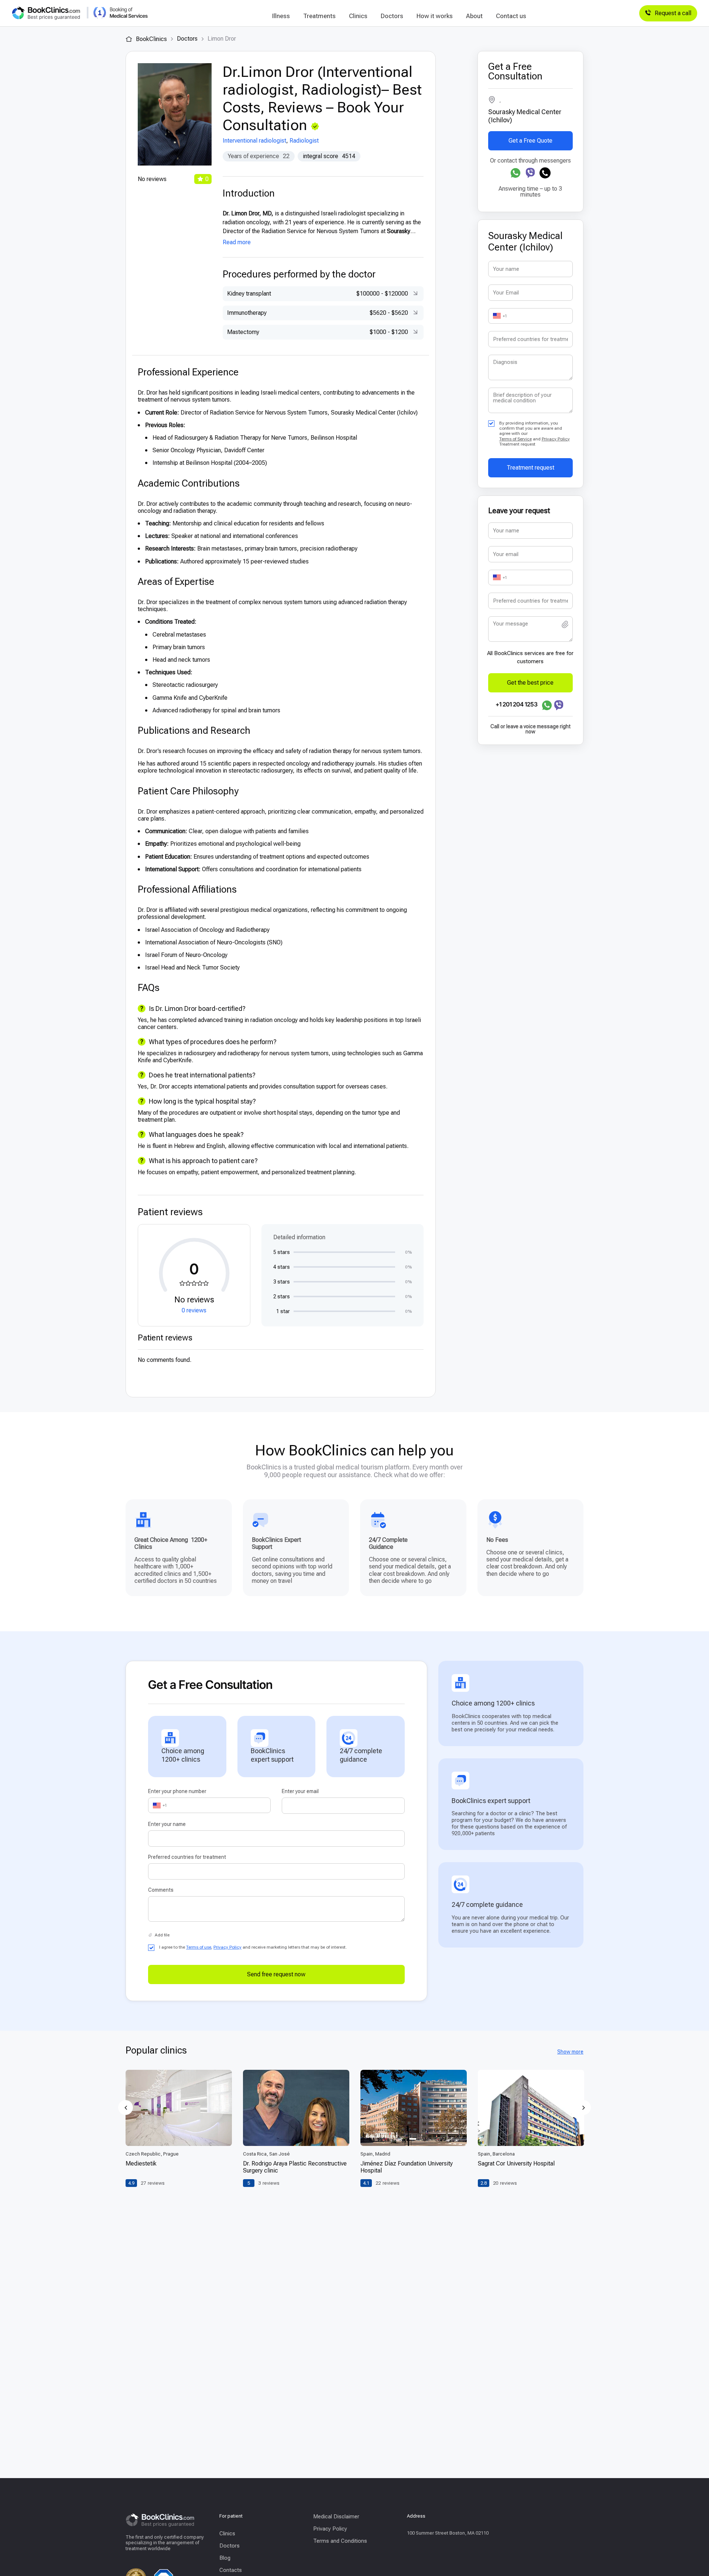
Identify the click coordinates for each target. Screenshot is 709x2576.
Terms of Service (516, 439)
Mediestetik (141, 2163)
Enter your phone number (177, 1791)
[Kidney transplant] (414, 294)
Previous (126, 2108)
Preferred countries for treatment (187, 1857)
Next (583, 2108)
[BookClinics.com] (46, 13)
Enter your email (300, 1791)
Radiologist (304, 141)
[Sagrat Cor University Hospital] (531, 2108)
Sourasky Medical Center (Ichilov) (525, 116)
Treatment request (530, 468)
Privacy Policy (556, 439)
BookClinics (151, 39)
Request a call (673, 13)
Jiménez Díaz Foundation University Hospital (407, 2167)
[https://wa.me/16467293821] (516, 173)
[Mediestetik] (179, 2108)
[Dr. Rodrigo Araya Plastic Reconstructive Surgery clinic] (296, 2108)
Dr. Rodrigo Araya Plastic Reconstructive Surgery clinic (295, 2167)
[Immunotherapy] (414, 313)
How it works (435, 16)
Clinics (358, 16)
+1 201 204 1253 (517, 704)
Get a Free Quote (530, 141)
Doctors (392, 16)
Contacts (231, 2570)
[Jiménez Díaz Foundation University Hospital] (414, 2108)
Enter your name (167, 1824)
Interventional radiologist (254, 141)
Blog (225, 2558)
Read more (237, 242)
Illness (281, 16)
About (474, 16)
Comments (161, 1890)
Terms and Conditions (340, 2541)
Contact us (511, 16)
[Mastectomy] (414, 332)
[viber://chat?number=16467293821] (530, 173)
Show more (570, 2052)
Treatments (319, 16)
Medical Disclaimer (336, 2517)
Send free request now (276, 1974)
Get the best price (530, 683)
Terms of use (199, 1947)
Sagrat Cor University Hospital (516, 2163)
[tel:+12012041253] (545, 173)
